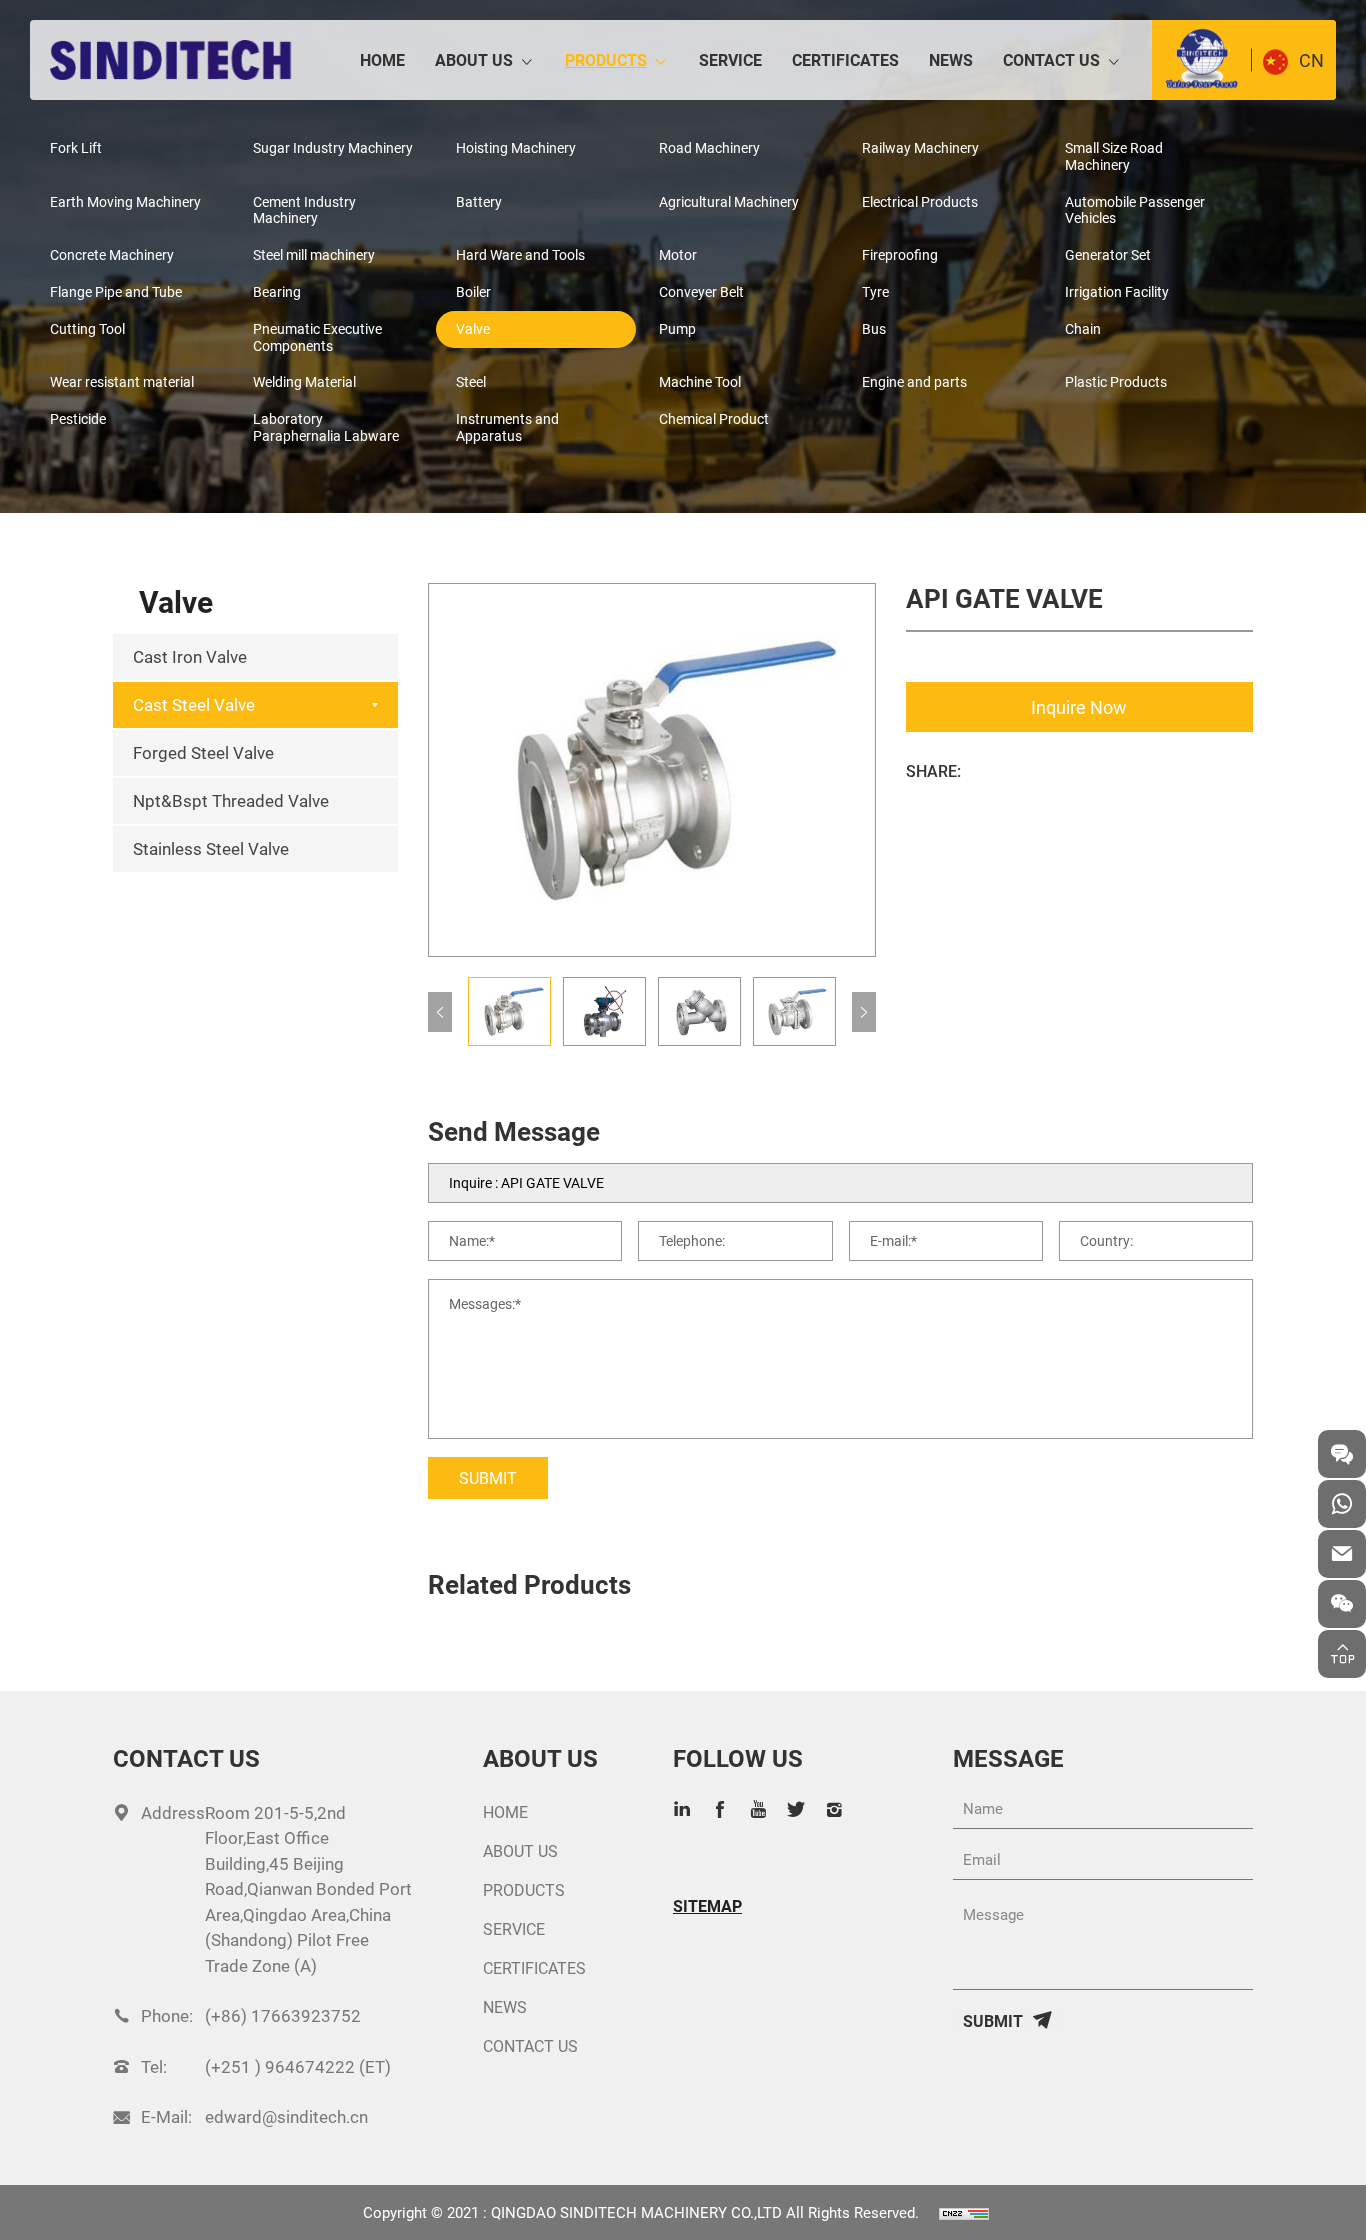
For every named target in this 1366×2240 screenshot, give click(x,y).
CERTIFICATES (845, 59)
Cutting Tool (87, 328)
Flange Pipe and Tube (116, 291)
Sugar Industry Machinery (333, 147)
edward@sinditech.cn (286, 2116)
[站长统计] (964, 2212)
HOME (382, 59)
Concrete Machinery (112, 254)
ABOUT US (474, 59)
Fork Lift (76, 147)
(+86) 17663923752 (283, 2015)
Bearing (277, 291)
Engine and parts (914, 381)
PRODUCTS (606, 59)
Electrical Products (920, 201)
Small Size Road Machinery (1114, 156)
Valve (473, 328)
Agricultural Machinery (729, 201)
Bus (874, 328)
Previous (440, 1012)
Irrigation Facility (1117, 291)
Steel (471, 381)
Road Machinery (709, 147)
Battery (479, 201)
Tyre (875, 291)
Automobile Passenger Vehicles (1135, 210)
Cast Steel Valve (194, 704)
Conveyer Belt (701, 291)
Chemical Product (714, 418)
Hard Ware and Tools (520, 254)
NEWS (951, 59)
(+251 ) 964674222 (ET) (298, 2066)
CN (1311, 60)
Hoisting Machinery (516, 147)
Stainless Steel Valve (211, 848)
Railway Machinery (920, 147)
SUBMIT (488, 1477)
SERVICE (730, 59)
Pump (677, 328)
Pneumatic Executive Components (317, 337)
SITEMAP (707, 1906)
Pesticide (78, 418)
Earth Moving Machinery (125, 201)
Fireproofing (900, 254)
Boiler (473, 291)
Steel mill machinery (314, 254)
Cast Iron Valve (190, 656)
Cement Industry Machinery (304, 210)
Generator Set (1108, 254)
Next (864, 1012)
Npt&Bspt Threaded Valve (231, 800)
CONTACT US (1051, 59)
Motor (678, 254)
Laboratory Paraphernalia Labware (326, 427)
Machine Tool (700, 381)
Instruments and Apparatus (507, 427)
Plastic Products (1116, 381)
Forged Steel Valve (203, 752)
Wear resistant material (122, 381)
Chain (1083, 328)
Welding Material (304, 381)
